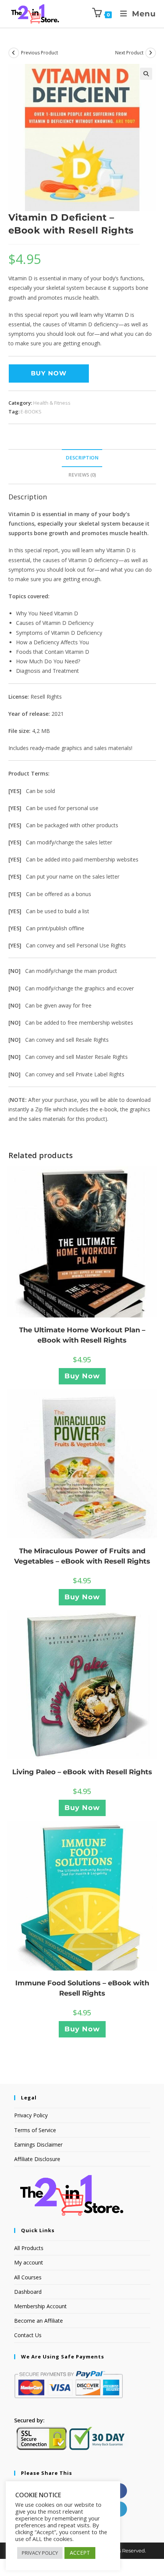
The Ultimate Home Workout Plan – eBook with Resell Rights (82, 1335)
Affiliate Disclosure (37, 2159)
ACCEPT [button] (80, 2553)
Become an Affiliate (39, 2321)
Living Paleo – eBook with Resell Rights (82, 1772)
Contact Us (28, 2335)
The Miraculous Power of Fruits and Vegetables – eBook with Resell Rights (82, 1556)
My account (29, 2262)
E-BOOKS (31, 412)
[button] (146, 74)
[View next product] (151, 53)
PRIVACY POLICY (40, 2553)
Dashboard (28, 2292)
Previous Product (39, 53)
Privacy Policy (31, 2115)
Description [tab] (82, 458)
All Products (29, 2248)
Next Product (129, 53)
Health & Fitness (52, 403)
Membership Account (40, 2306)
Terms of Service (35, 2130)
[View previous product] (14, 53)
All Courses (28, 2277)
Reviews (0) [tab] (82, 475)
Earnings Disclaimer (38, 2145)
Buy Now (49, 373)
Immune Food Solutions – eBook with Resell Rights (82, 1988)
